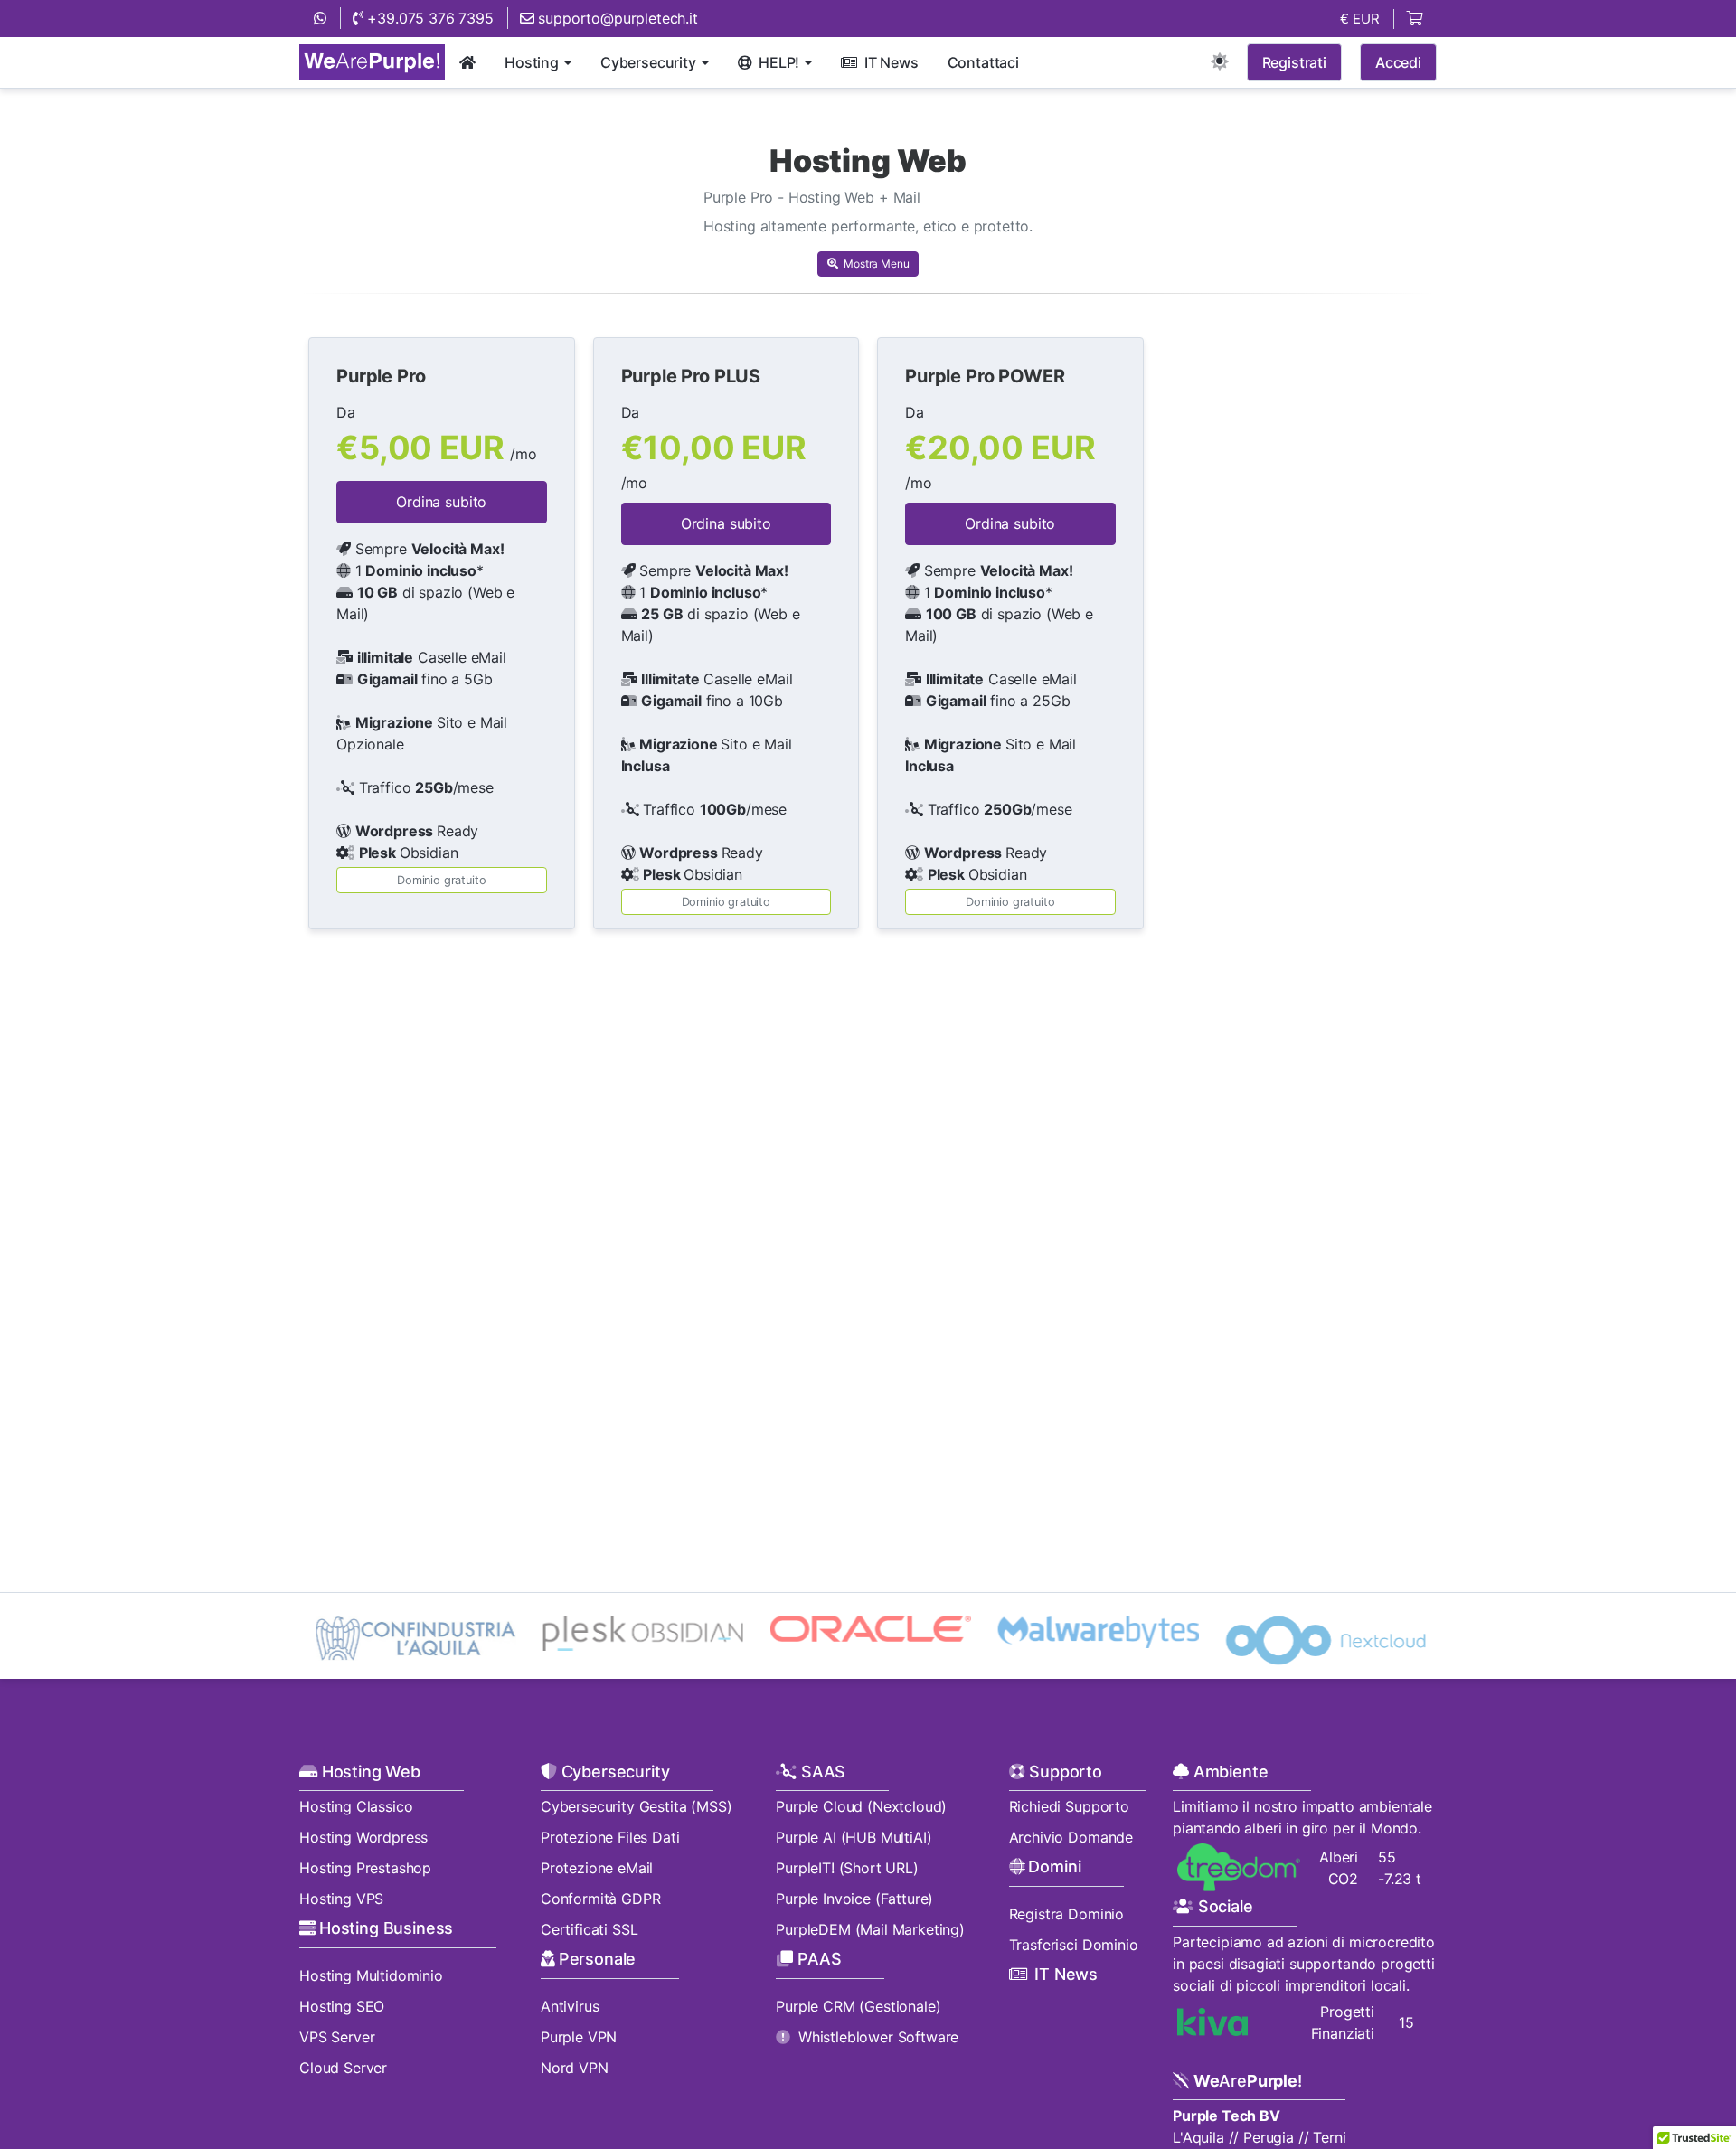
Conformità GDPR (601, 1899)
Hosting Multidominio (371, 1975)
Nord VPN (575, 2068)
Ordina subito (441, 502)
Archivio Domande (1071, 1837)
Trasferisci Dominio (1074, 1945)
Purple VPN (579, 2037)
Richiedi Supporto (1069, 1806)
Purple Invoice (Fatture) (854, 1899)
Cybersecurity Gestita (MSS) (637, 1806)
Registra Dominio (1066, 1914)
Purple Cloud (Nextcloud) (861, 1806)
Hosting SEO (342, 2006)
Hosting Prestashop (365, 1868)
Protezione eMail (597, 1868)
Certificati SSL (590, 1929)
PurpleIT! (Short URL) (847, 1868)
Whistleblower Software (878, 2037)
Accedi (1398, 62)
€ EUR (1360, 19)
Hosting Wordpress (363, 1837)
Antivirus (570, 2006)
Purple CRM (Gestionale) (858, 2006)
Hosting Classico (356, 1806)
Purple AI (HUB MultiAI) (854, 1837)
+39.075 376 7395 (429, 18)
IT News (1066, 1974)
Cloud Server (343, 2068)
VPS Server (337, 2037)
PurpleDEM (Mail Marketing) (870, 1929)
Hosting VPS (341, 1899)
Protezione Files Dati (610, 1837)
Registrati (1294, 62)
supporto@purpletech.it (616, 18)
